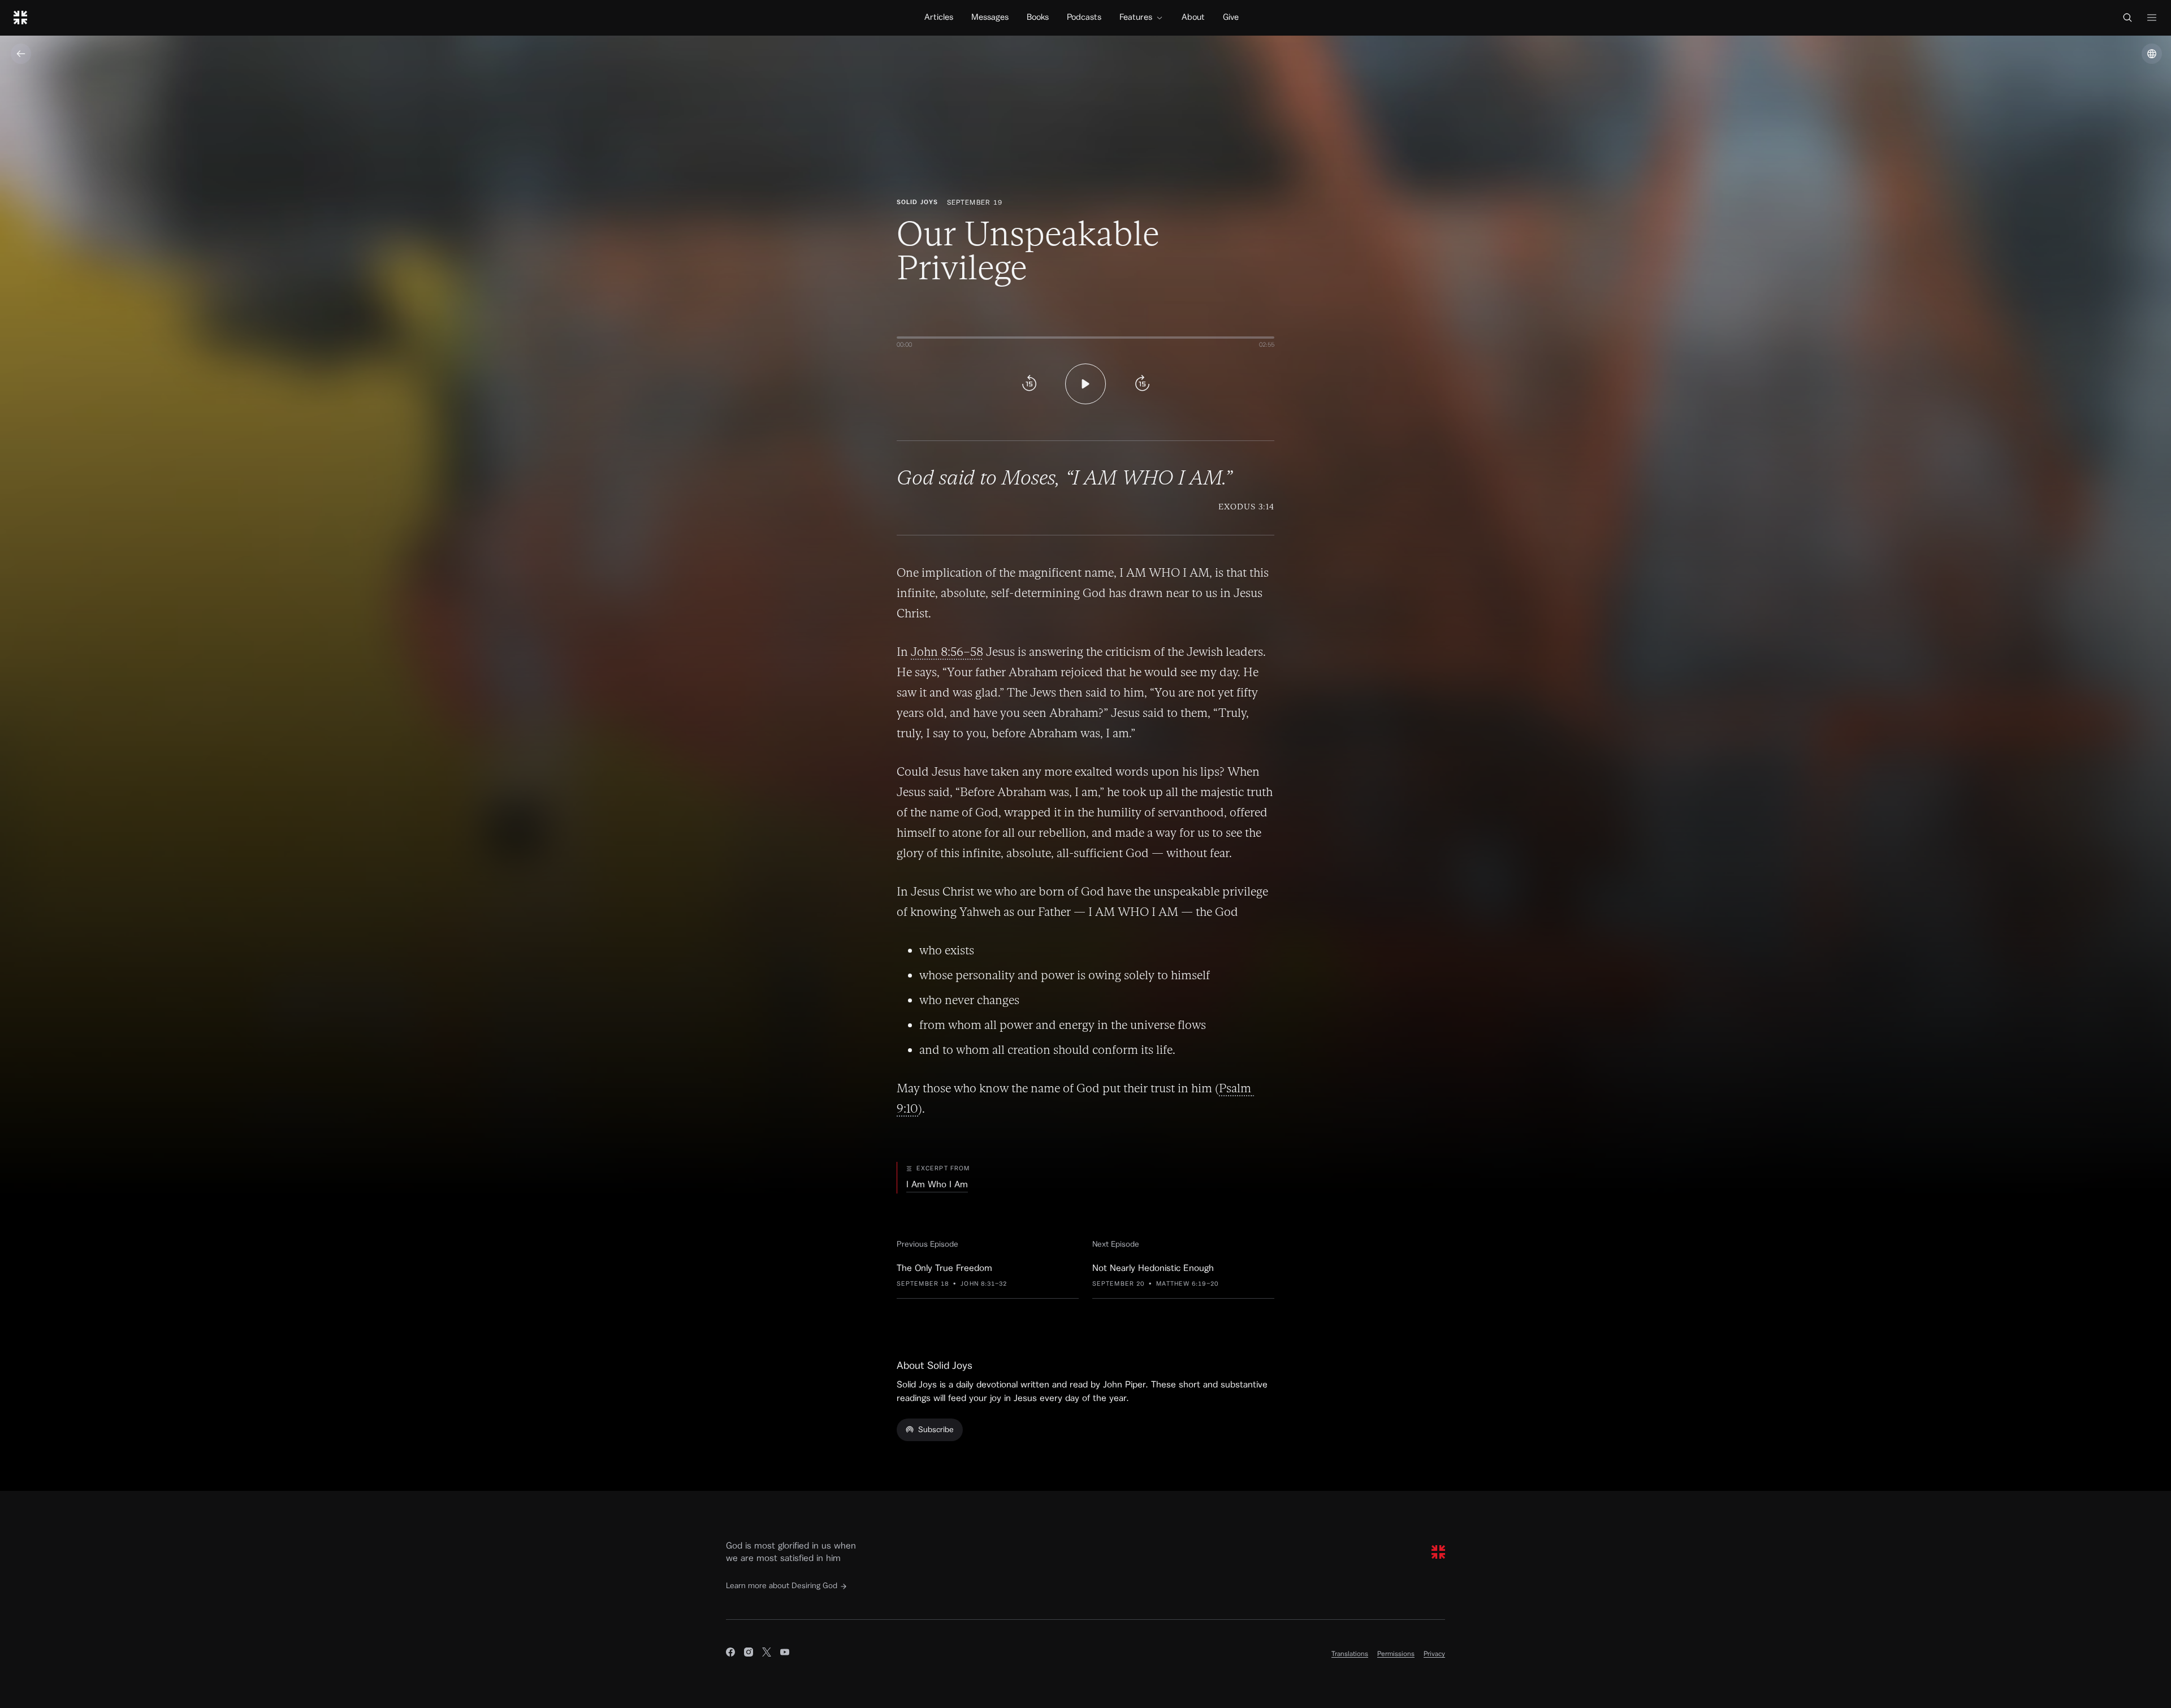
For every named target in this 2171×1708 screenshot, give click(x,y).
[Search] (2127, 18)
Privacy (1434, 1654)
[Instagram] (749, 1654)
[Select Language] (2152, 54)
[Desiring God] (20, 18)
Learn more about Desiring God (782, 1586)
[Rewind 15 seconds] (1029, 384)
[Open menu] (2152, 18)
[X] (767, 1654)
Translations (1350, 1654)
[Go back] (21, 54)
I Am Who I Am (937, 1184)
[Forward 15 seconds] (1142, 384)
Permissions (1396, 1654)
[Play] (1085, 384)
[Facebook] (730, 1654)
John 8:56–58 (947, 652)
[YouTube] (785, 1654)
